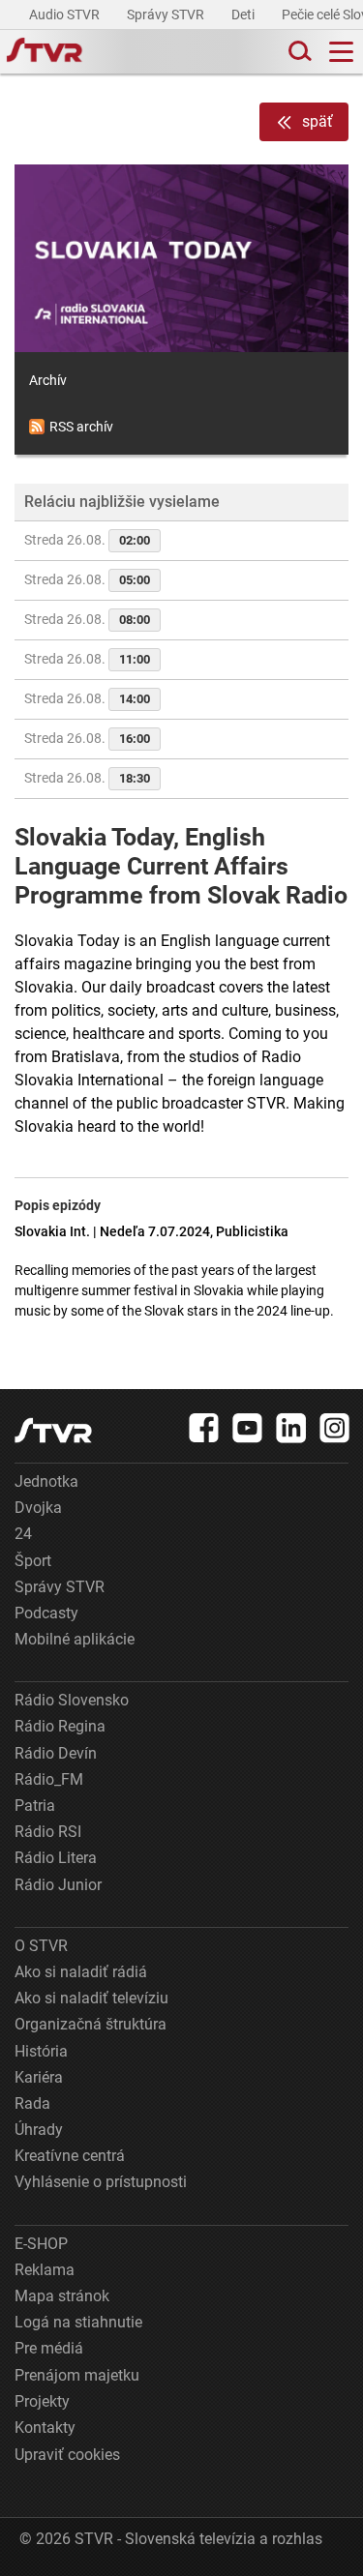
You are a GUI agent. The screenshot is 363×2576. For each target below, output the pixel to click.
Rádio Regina (60, 1726)
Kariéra (39, 2077)
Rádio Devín (56, 1753)
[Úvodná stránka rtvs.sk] (45, 52)
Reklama (45, 2270)
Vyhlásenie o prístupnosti (101, 2182)
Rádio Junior (58, 1885)
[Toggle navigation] (341, 52)
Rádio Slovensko (72, 1700)
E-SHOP (41, 2244)
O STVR (41, 1946)
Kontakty (45, 2428)
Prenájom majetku (77, 2375)
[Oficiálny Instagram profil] (335, 1428)
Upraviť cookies (67, 2455)
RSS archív (81, 427)
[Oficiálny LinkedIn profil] (291, 1428)
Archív (48, 380)
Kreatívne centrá (70, 2156)
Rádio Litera (56, 1858)
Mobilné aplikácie (75, 1639)
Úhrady (39, 2130)
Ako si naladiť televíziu (91, 1998)
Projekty (42, 2401)
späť (318, 121)
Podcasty (46, 1613)
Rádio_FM (49, 1779)
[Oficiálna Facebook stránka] (204, 1428)
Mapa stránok (62, 2296)
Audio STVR (66, 15)
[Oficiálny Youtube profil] (248, 1428)
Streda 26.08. (87, 540)
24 (23, 1534)
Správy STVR (167, 15)
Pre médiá (49, 2348)
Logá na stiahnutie (78, 2322)
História (41, 2051)
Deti (244, 15)
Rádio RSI (48, 1832)
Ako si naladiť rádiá (81, 1972)
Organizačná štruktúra (91, 2024)
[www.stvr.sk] (53, 1430)
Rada (32, 2103)
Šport (33, 1561)
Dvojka (38, 1508)
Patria (35, 1806)
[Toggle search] (298, 52)
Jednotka (46, 1481)
